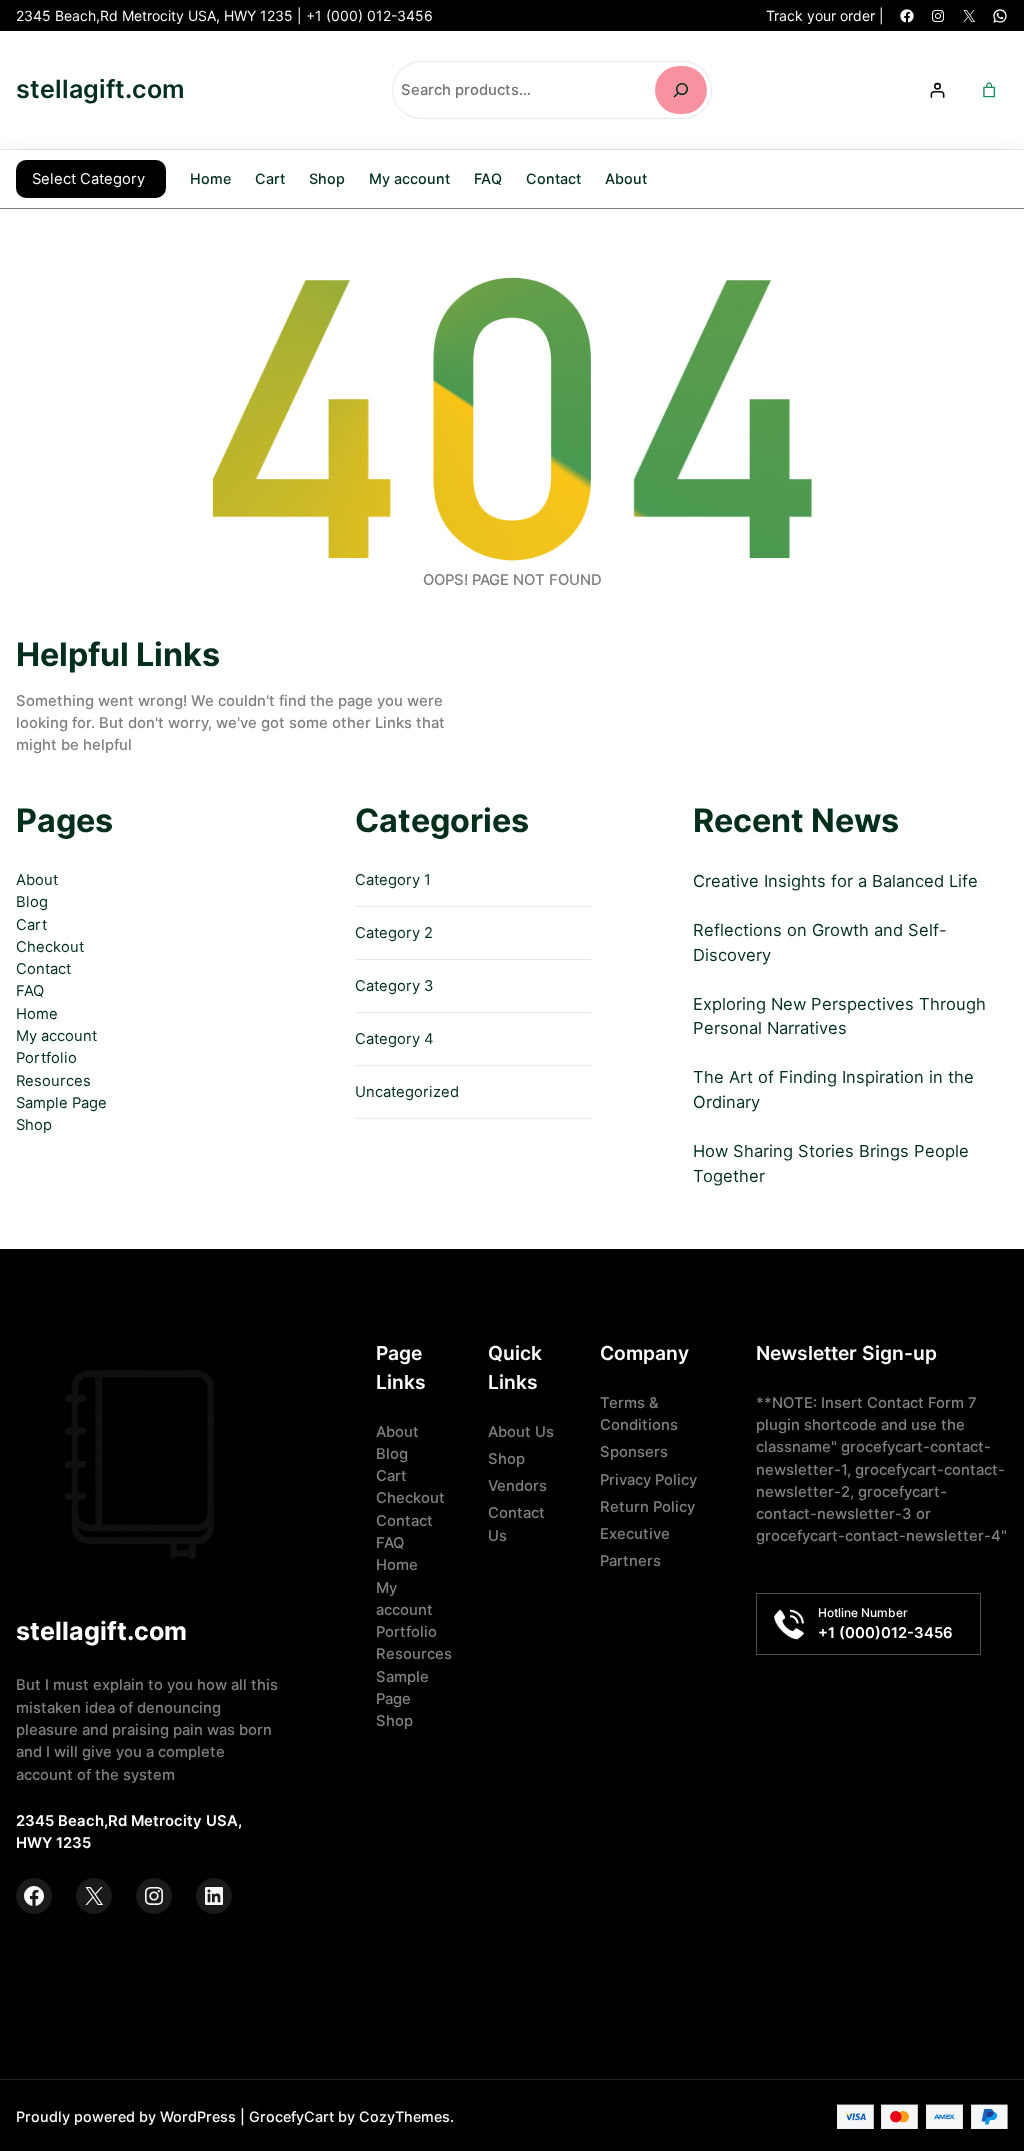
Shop (34, 1125)
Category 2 (394, 933)
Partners (630, 1561)
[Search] (681, 90)
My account (56, 1036)
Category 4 (394, 1039)
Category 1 (393, 880)
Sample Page (61, 1103)
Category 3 (394, 986)
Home (210, 178)
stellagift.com (100, 89)
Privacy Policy (648, 1480)
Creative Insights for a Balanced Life (835, 881)
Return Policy (647, 1507)
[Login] (937, 89)
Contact (43, 969)
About (37, 880)
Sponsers (634, 1452)
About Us (521, 1432)
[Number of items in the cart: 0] (989, 89)
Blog (32, 902)
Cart (31, 925)
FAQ (30, 991)
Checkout (50, 947)
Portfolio (46, 1058)
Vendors (517, 1486)
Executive (635, 1534)
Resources (53, 1081)
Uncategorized (407, 1092)
